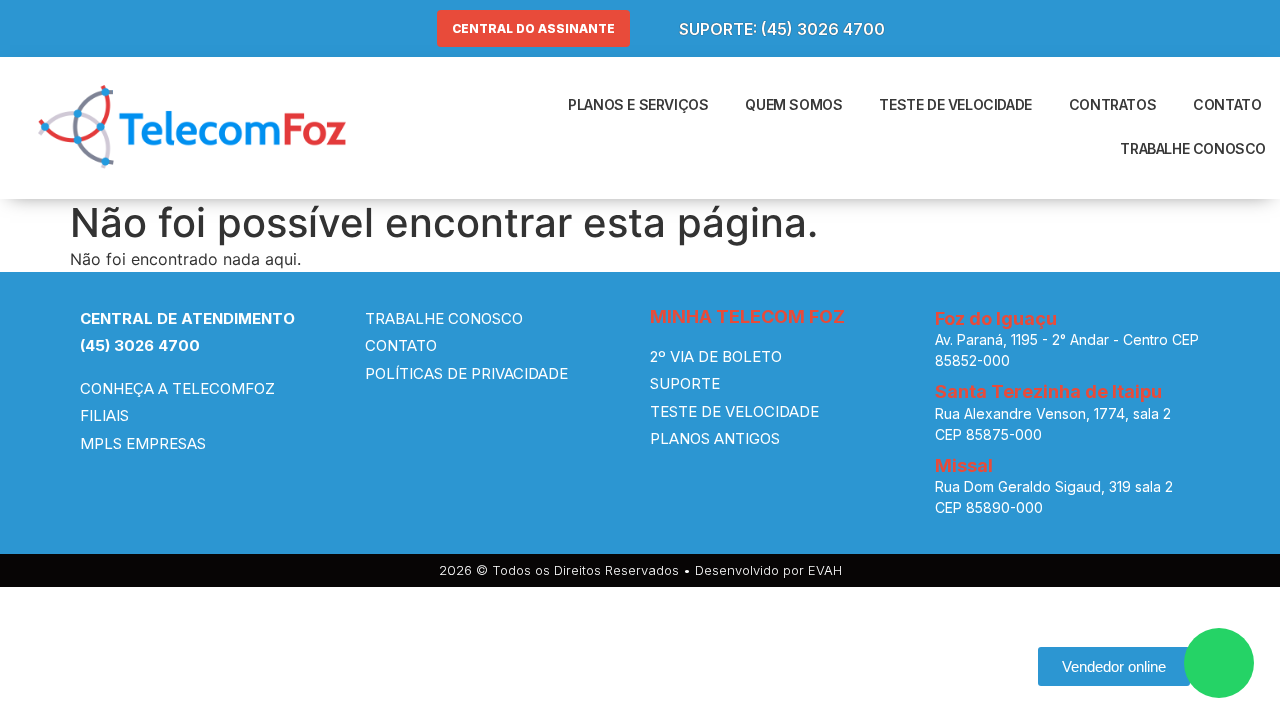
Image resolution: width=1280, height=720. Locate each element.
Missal (964, 465)
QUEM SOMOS (793, 104)
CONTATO (1227, 104)
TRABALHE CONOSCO (1193, 148)
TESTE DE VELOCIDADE (955, 104)
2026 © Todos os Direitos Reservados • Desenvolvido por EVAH (640, 570)
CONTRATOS (1112, 104)
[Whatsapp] (1219, 663)
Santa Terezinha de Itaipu (1048, 391)
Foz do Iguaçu (996, 318)
